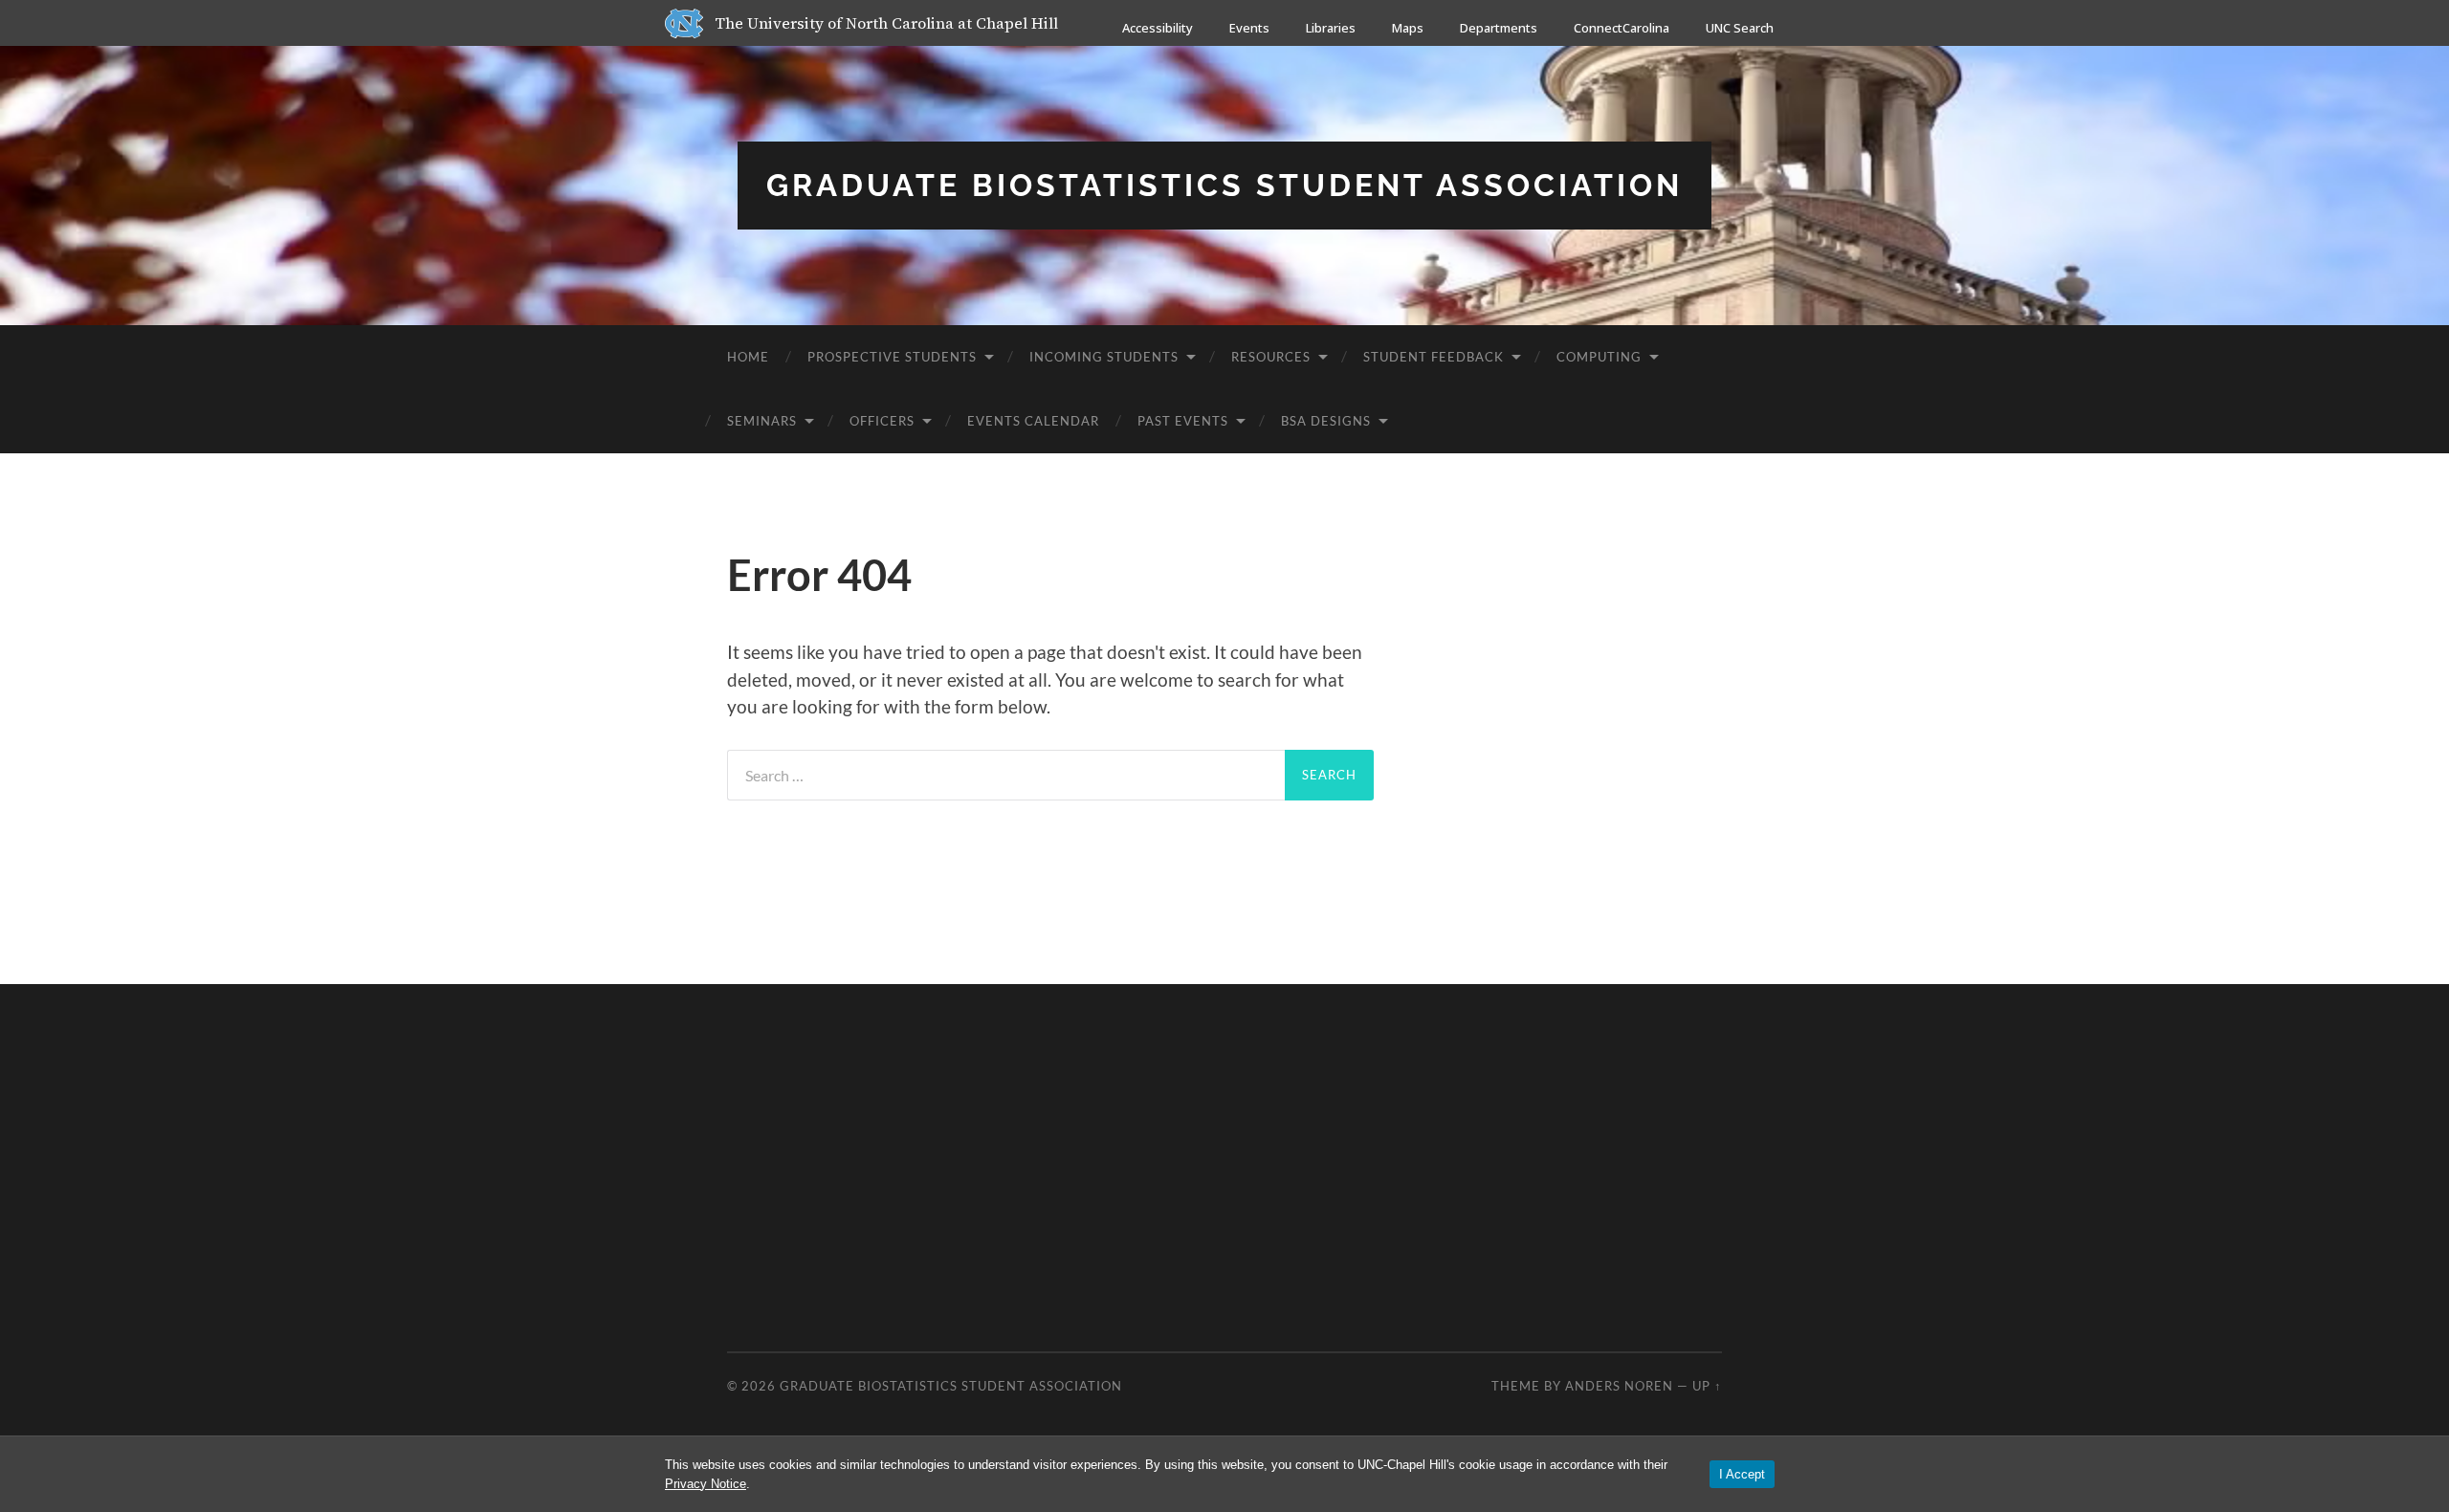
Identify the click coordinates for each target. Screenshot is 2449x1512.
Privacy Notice (706, 1484)
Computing (1599, 357)
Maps (1408, 28)
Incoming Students (1104, 357)
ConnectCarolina (1622, 28)
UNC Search (1740, 28)
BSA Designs (1326, 421)
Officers (882, 421)
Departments (1499, 28)
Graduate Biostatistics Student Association (1224, 185)
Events (1249, 28)
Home (748, 357)
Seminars (762, 421)
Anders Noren (1619, 1386)
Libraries (1331, 28)
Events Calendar (1033, 421)
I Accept (1742, 1474)
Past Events (1183, 421)
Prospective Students (892, 357)
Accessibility (1158, 28)
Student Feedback (1434, 357)
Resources (1271, 357)
